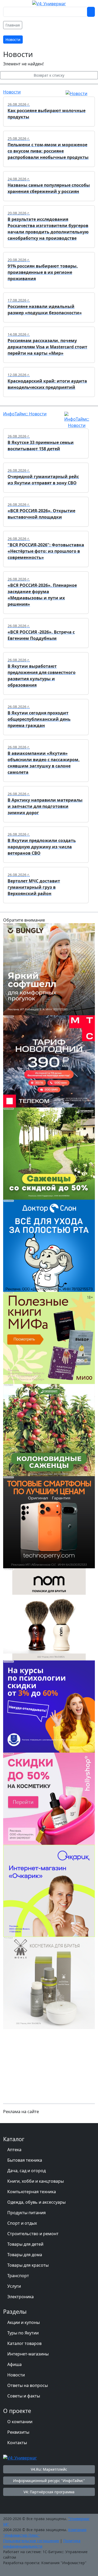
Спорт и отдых (22, 2223)
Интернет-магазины (28, 2354)
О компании (20, 2422)
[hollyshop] (49, 1798)
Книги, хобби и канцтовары (36, 2181)
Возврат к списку (49, 75)
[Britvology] (49, 1614)
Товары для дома (25, 2255)
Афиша (15, 2364)
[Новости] (76, 93)
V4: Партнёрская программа (49, 2492)
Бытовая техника (25, 2160)
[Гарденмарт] (49, 1153)
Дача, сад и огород (27, 2171)
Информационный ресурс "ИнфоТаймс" (49, 2481)
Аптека (14, 2150)
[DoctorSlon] (49, 1245)
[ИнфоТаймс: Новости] (77, 420)
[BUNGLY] (49, 969)
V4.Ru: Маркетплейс (49, 2469)
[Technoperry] (49, 1522)
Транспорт (18, 2276)
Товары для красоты (28, 2265)
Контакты (17, 2443)
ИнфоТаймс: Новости (25, 414)
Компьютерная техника (32, 2192)
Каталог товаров (24, 2343)
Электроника (21, 2297)
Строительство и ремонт (33, 2234)
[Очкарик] (49, 1890)
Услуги (14, 2286)
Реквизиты (18, 2432)
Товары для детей (25, 2244)
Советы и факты (24, 2396)
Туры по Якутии (23, 2333)
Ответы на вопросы (28, 2385)
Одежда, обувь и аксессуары (36, 2202)
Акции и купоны (24, 2322)
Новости (12, 92)
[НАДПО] (49, 1706)
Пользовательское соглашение (31, 2541)
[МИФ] (49, 1337)
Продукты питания (27, 2213)
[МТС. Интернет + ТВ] (49, 1061)
